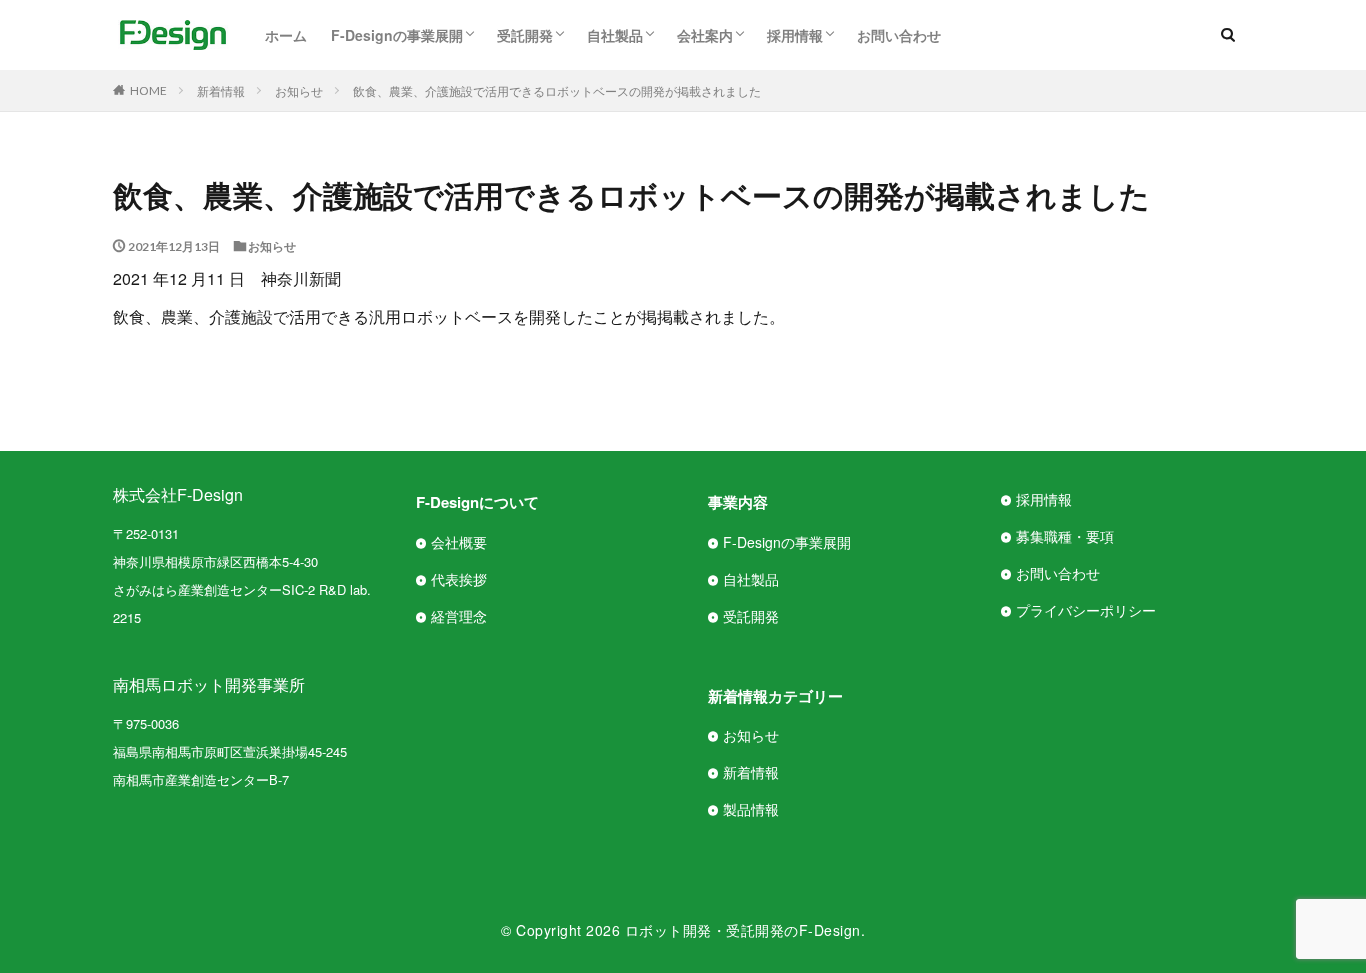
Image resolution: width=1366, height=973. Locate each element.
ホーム (286, 35)
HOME (148, 90)
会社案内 (705, 35)
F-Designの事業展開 (397, 35)
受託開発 (525, 35)
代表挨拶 (459, 579)
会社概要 (459, 542)
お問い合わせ (899, 35)
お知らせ (299, 90)
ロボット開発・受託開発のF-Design (743, 930)
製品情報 (751, 809)
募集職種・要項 (1065, 536)
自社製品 (615, 35)
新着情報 (221, 90)
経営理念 (459, 616)
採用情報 (795, 35)
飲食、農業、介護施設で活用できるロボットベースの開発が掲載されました (557, 90)
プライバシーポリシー (1086, 610)
